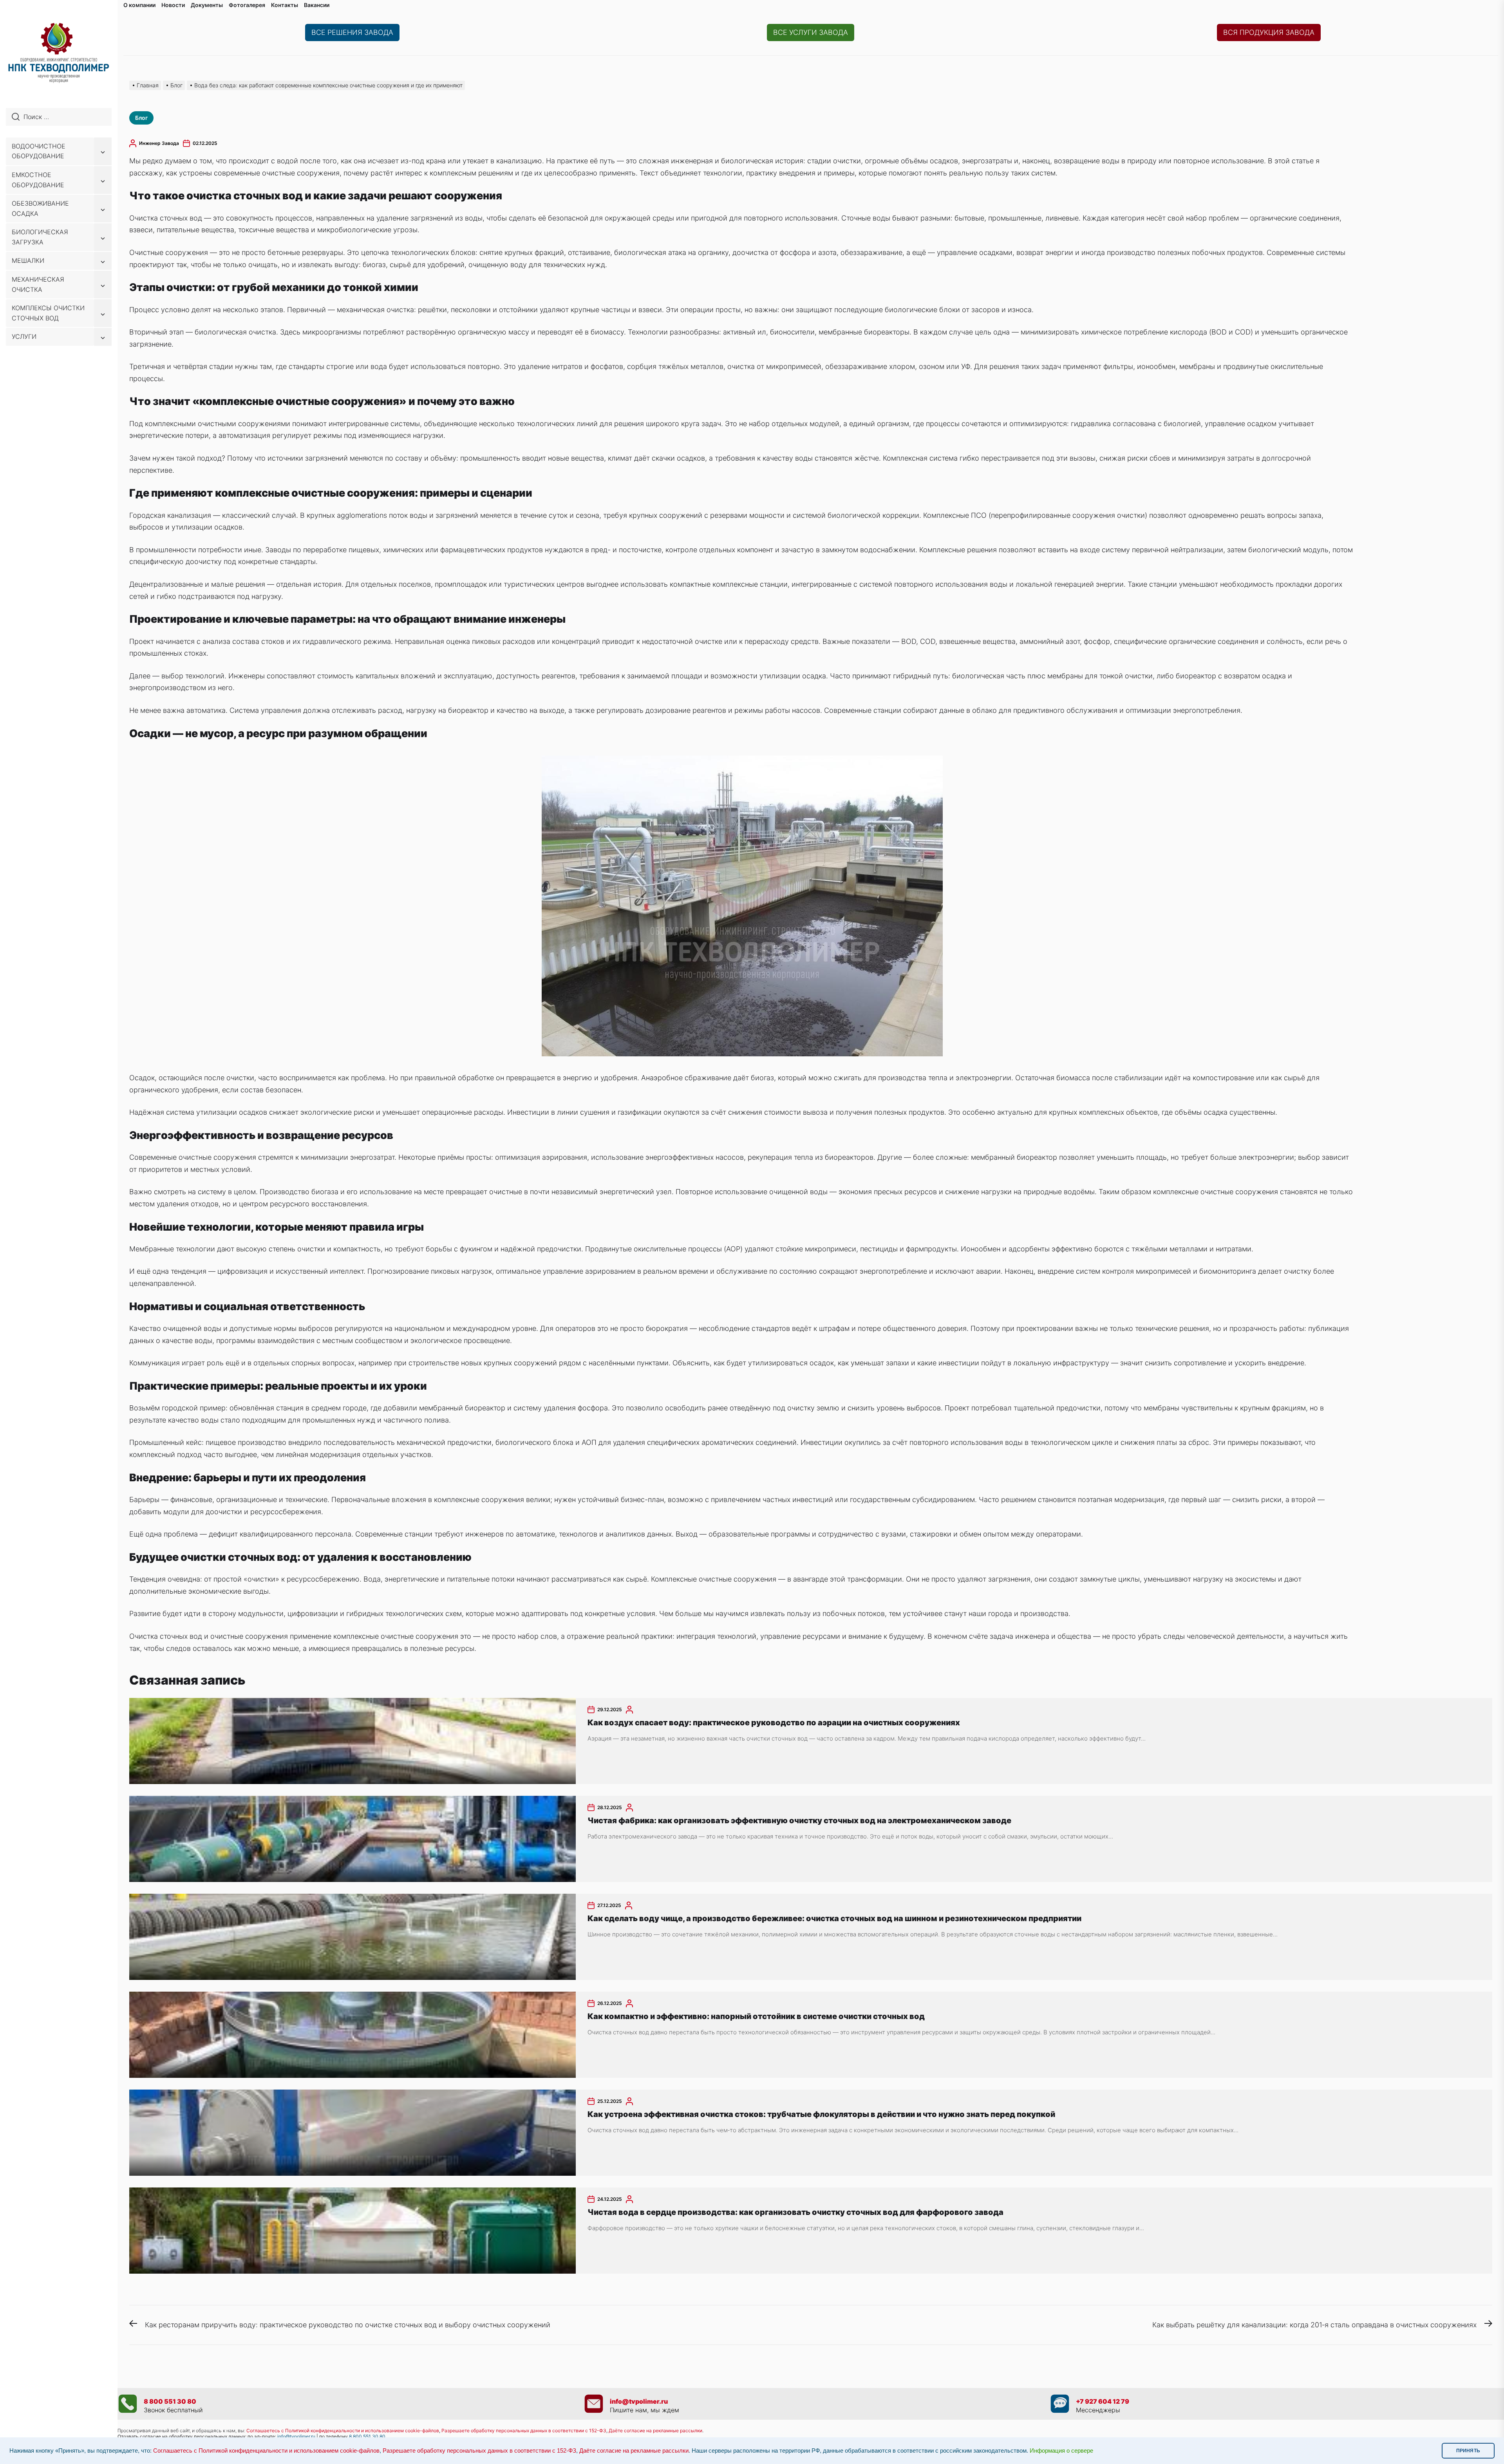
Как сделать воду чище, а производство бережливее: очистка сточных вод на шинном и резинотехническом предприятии (834, 1918)
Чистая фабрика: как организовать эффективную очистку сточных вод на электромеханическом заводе (799, 1820)
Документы (207, 5)
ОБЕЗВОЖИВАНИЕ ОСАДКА (40, 208)
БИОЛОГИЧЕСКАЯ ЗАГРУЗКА (40, 237)
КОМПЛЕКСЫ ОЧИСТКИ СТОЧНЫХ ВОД (48, 313)
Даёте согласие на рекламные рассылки (634, 2451)
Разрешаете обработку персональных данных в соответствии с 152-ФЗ (479, 2451)
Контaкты (285, 5)
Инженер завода (159, 143)
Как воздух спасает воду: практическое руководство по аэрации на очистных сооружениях (774, 1723)
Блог (141, 118)
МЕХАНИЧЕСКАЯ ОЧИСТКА (38, 284)
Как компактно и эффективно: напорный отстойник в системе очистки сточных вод (756, 2016)
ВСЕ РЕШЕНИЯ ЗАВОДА (352, 32)
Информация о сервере (1061, 2451)
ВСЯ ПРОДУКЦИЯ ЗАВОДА (1269, 32)
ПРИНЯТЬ (1468, 2451)
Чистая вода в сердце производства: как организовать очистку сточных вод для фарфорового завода (795, 2212)
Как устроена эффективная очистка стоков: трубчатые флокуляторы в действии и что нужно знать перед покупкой (821, 2114)
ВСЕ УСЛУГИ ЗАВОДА (811, 32)
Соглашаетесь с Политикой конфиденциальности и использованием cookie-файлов (343, 2431)
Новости (173, 5)
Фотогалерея (247, 5)
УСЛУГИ (24, 336)
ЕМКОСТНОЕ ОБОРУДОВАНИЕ (38, 180)
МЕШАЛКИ (28, 260)
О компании (139, 5)
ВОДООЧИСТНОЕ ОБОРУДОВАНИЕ (39, 151)
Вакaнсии (317, 5)
